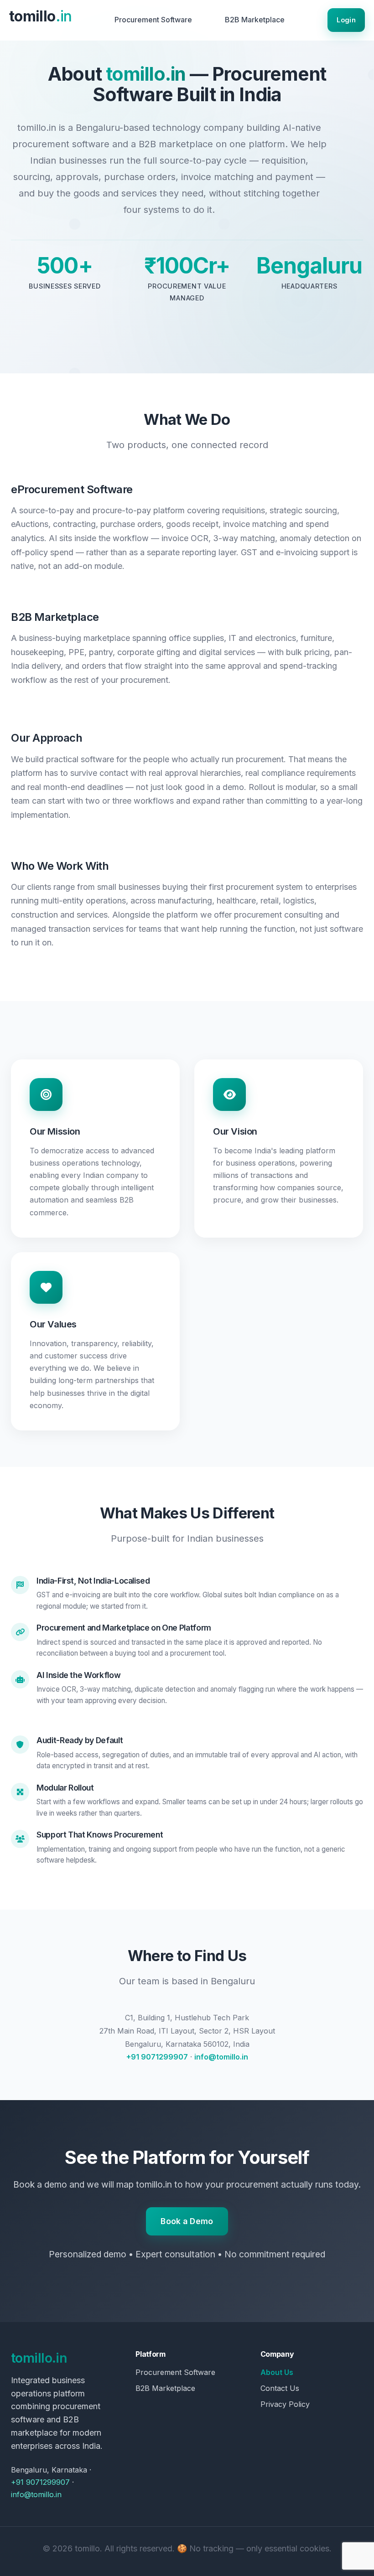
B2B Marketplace (255, 20)
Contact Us (280, 2388)
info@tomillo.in (221, 2057)
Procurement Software (153, 20)
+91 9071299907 (157, 2057)
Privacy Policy (285, 2404)
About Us (277, 2372)
